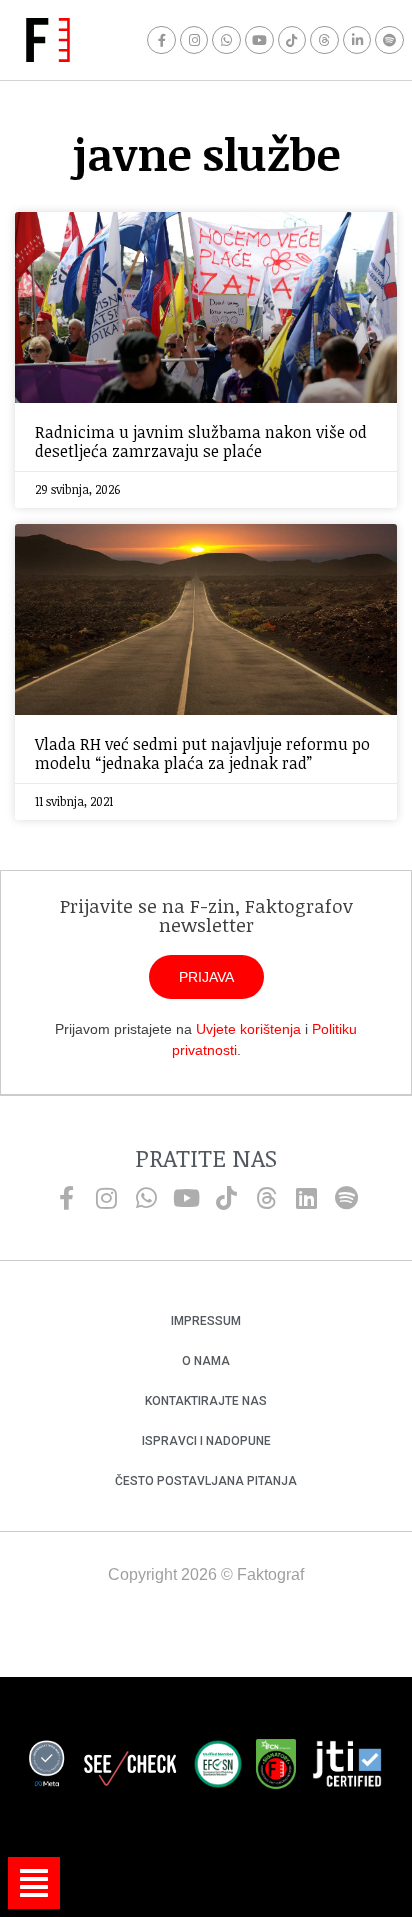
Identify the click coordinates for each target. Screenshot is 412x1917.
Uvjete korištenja (248, 1029)
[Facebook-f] (161, 40)
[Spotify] (389, 40)
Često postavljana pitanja (206, 1481)
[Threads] (324, 40)
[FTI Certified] (347, 1767)
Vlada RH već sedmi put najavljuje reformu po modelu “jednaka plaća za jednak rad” (202, 753)
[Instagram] (194, 40)
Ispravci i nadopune (206, 1441)
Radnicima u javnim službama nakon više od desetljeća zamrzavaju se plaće (201, 441)
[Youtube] (259, 40)
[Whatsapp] (226, 40)
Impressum (206, 1321)
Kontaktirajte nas (206, 1401)
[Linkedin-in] (357, 40)
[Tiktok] (292, 40)
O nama (206, 1361)
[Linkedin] (306, 1198)
